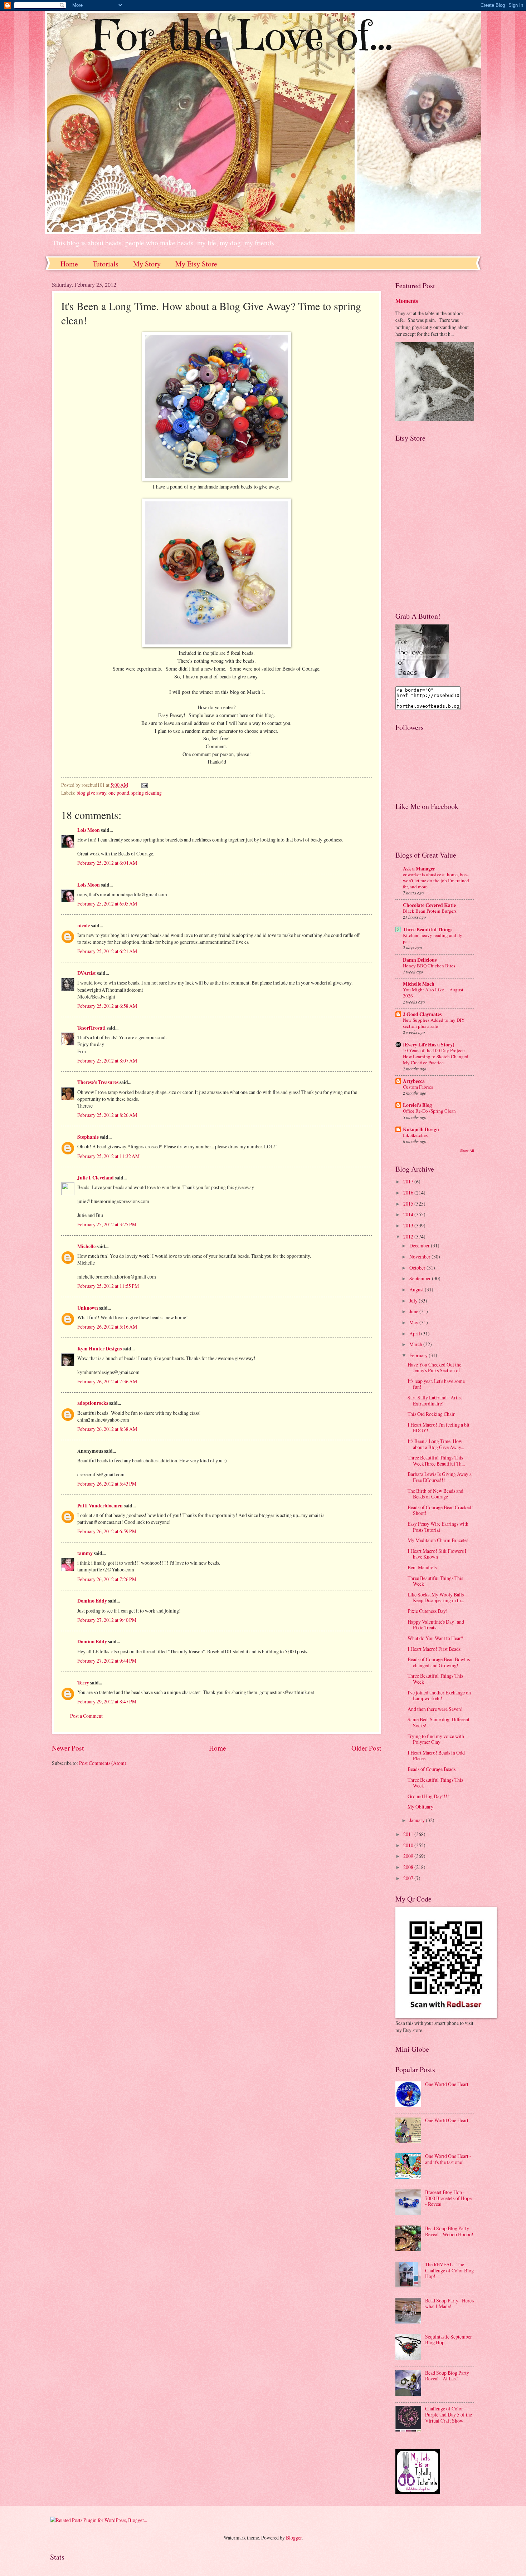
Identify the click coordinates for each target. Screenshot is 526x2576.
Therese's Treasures (98, 1082)
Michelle (86, 1246)
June (414, 1311)
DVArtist (87, 973)
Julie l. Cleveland (96, 1178)
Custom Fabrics (418, 1087)
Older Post (366, 1748)
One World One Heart (447, 2084)
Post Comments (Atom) (103, 1763)
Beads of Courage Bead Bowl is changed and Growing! (439, 1662)
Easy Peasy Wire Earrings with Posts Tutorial (438, 1527)
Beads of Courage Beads (432, 1769)
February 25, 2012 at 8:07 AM (107, 1061)
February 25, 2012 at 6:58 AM (107, 1006)
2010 (409, 1845)
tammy (85, 1553)
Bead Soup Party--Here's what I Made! (450, 2303)
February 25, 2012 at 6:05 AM (107, 904)
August (417, 1289)
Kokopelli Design (421, 1129)
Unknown (88, 1308)
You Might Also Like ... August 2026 (433, 993)
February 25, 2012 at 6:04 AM (107, 863)
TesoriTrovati (91, 1028)
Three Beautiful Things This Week (435, 1581)
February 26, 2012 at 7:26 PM (107, 1579)
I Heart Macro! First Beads (434, 1649)
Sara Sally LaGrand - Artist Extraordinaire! (435, 1400)
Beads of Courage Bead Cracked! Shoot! (440, 1510)
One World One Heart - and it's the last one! (448, 2159)
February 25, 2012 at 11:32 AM (108, 1156)
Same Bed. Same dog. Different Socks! (439, 1722)
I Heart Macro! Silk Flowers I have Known (437, 1554)
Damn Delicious (420, 960)
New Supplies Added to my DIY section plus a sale (434, 1023)
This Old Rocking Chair (431, 1414)
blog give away (91, 793)
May (414, 1322)
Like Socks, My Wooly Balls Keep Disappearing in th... (436, 1598)
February (419, 1355)
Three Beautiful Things (428, 929)
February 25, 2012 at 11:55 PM (108, 1286)
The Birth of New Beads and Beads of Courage (435, 1494)
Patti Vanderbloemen (100, 1506)
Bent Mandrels (422, 1567)
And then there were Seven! (435, 1709)
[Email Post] (144, 785)
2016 (409, 1193)
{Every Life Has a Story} (429, 1045)
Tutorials (106, 264)
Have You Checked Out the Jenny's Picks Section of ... (436, 1368)
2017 (409, 1181)
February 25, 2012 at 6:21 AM (107, 951)
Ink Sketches (415, 1135)
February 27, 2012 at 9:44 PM (107, 1661)
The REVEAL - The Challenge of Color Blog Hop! (449, 2270)
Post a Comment (86, 1716)
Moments (407, 301)
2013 (409, 1225)
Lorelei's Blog (417, 1105)
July (414, 1301)
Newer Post (68, 1748)
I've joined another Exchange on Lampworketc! (439, 1696)
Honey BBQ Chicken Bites (429, 966)
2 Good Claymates (422, 1014)
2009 (409, 1856)
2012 (409, 1237)
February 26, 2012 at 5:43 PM (107, 1484)
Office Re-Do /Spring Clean (429, 1111)
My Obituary (420, 1807)
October (418, 1268)
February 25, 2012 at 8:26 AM (107, 1115)
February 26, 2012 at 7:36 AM (107, 1381)
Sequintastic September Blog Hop (449, 2340)
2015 (409, 1204)
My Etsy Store (196, 264)
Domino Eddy (92, 1601)
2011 (409, 1834)
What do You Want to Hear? (435, 1638)
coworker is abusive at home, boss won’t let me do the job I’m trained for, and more (436, 880)
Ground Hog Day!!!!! (429, 1796)
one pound (119, 793)
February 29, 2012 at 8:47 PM (107, 1701)
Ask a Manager (419, 869)
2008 (409, 1867)
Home (69, 264)
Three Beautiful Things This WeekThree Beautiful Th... (436, 1461)
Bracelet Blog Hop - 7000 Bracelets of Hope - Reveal (448, 2198)
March (416, 1344)
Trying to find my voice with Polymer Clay (436, 1739)
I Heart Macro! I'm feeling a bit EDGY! (439, 1428)
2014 (409, 1214)
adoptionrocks (93, 1403)
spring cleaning (147, 793)
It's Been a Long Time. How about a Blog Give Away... (436, 1444)
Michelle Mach (419, 984)
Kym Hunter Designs (99, 1349)
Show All (467, 1150)
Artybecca (414, 1081)
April (415, 1333)
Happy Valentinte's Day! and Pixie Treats (436, 1625)
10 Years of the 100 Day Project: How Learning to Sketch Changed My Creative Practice (436, 1056)
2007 (409, 1878)
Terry (83, 1683)
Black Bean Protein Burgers (430, 911)
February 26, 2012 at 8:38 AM (107, 1429)
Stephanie (88, 1137)
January (418, 1820)
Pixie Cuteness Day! (428, 1611)
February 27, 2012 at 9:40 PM (107, 1620)
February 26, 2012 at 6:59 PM (107, 1531)
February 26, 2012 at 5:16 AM (107, 1327)
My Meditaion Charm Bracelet (438, 1540)
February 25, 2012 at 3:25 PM (107, 1224)
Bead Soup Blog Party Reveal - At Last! (447, 2376)
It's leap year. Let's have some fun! (436, 1384)
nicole (84, 926)
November (420, 1257)
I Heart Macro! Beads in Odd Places (436, 1756)
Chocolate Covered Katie (429, 905)
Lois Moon (89, 830)
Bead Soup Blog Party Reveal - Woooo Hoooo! (449, 2231)
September (421, 1278)
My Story (147, 264)
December (420, 1245)
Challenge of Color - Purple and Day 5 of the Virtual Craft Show (449, 2414)
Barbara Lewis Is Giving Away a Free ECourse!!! (440, 1477)
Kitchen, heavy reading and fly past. (433, 938)
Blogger (294, 2538)
